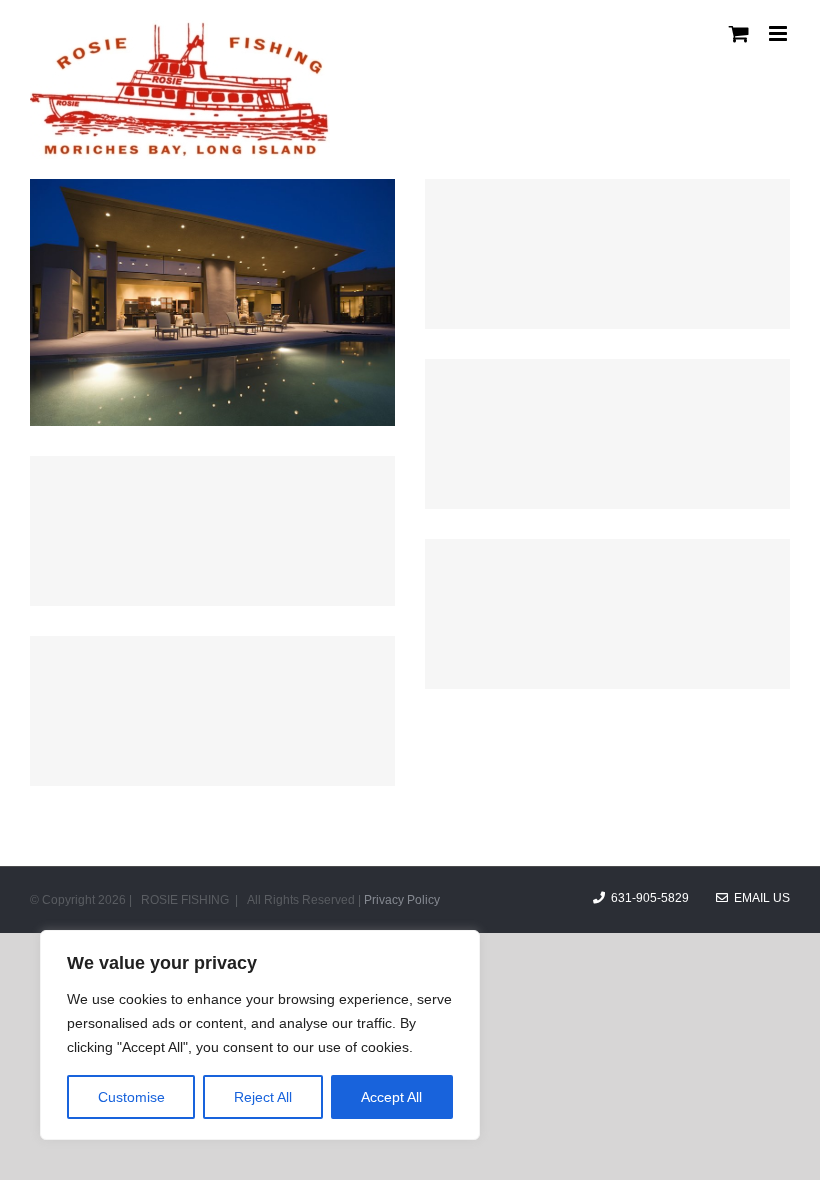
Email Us (759, 898)
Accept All (391, 1097)
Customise (131, 1097)
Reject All (263, 1097)
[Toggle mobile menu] (779, 33)
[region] (260, 1035)
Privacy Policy (402, 900)
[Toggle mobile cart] (739, 33)
